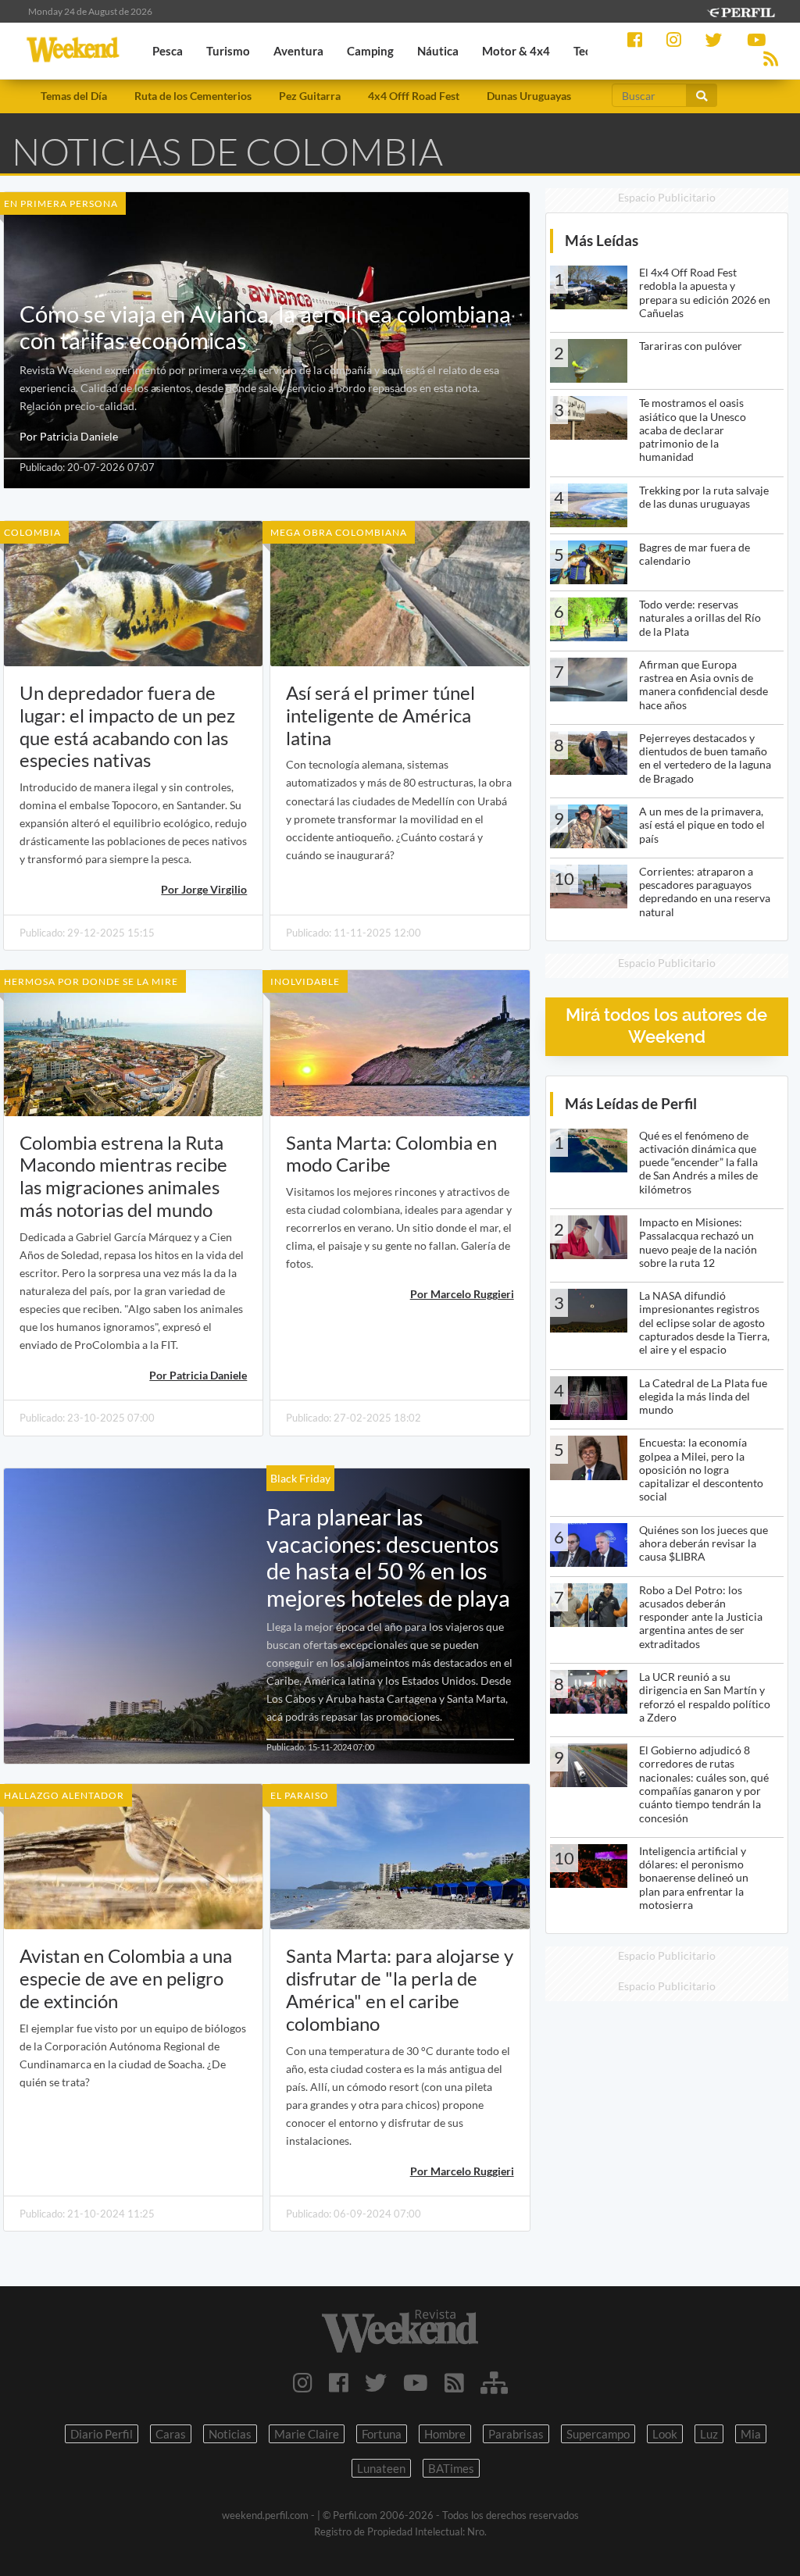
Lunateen (381, 2468)
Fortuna (382, 2434)
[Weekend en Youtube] (416, 2382)
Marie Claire (307, 2434)
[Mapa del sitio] (494, 2382)
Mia (751, 2434)
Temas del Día (74, 96)
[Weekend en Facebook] (339, 2382)
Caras (171, 2434)
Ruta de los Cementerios (193, 96)
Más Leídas (602, 240)
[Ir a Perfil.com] (741, 11)
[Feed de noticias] (454, 2382)
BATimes (451, 2468)
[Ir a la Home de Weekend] (400, 2331)
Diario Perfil (102, 2434)
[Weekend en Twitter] (376, 2382)
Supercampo (598, 2434)
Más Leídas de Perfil (631, 1103)
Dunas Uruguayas (529, 96)
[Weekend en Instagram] (303, 2382)
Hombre (445, 2434)
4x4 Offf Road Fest (414, 96)
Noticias (230, 2434)
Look (665, 2434)
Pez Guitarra (310, 96)
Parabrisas (516, 2434)
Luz (709, 2434)
